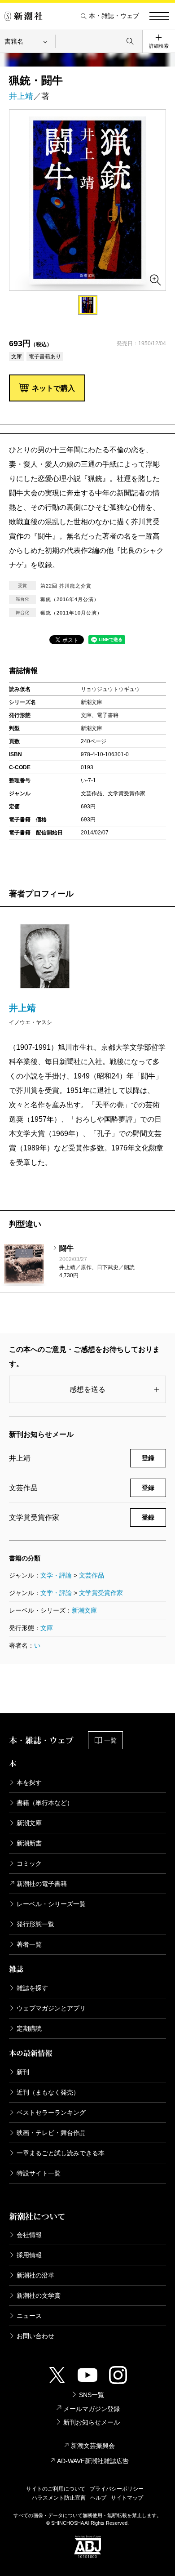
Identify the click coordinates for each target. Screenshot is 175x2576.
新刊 (23, 2072)
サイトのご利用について (56, 2489)
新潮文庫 (84, 1610)
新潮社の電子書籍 (42, 1884)
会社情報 (29, 2235)
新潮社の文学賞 (39, 2295)
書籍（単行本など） (45, 1803)
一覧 (110, 1740)
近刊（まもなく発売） (48, 2092)
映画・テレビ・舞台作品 (51, 2133)
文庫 (47, 1628)
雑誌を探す (32, 1988)
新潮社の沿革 (35, 2275)
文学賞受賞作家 (101, 1593)
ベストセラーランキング (51, 2112)
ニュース (29, 2316)
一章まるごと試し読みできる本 (61, 2153)
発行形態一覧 (35, 1924)
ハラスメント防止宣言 (59, 2498)
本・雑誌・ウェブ (114, 16)
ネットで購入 (53, 388)
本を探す (29, 1783)
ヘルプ (98, 2498)
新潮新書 (29, 1843)
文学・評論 (56, 1575)
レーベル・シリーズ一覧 (51, 1904)
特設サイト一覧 (39, 2173)
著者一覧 (29, 1944)
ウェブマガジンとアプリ (51, 2008)
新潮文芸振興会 (93, 2446)
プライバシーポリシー (117, 2489)
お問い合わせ (35, 2336)
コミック (29, 1863)
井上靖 (21, 96)
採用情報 (29, 2255)
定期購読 (29, 2028)
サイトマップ (127, 2498)
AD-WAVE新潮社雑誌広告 (93, 2461)
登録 (148, 1458)
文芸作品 (92, 1575)
